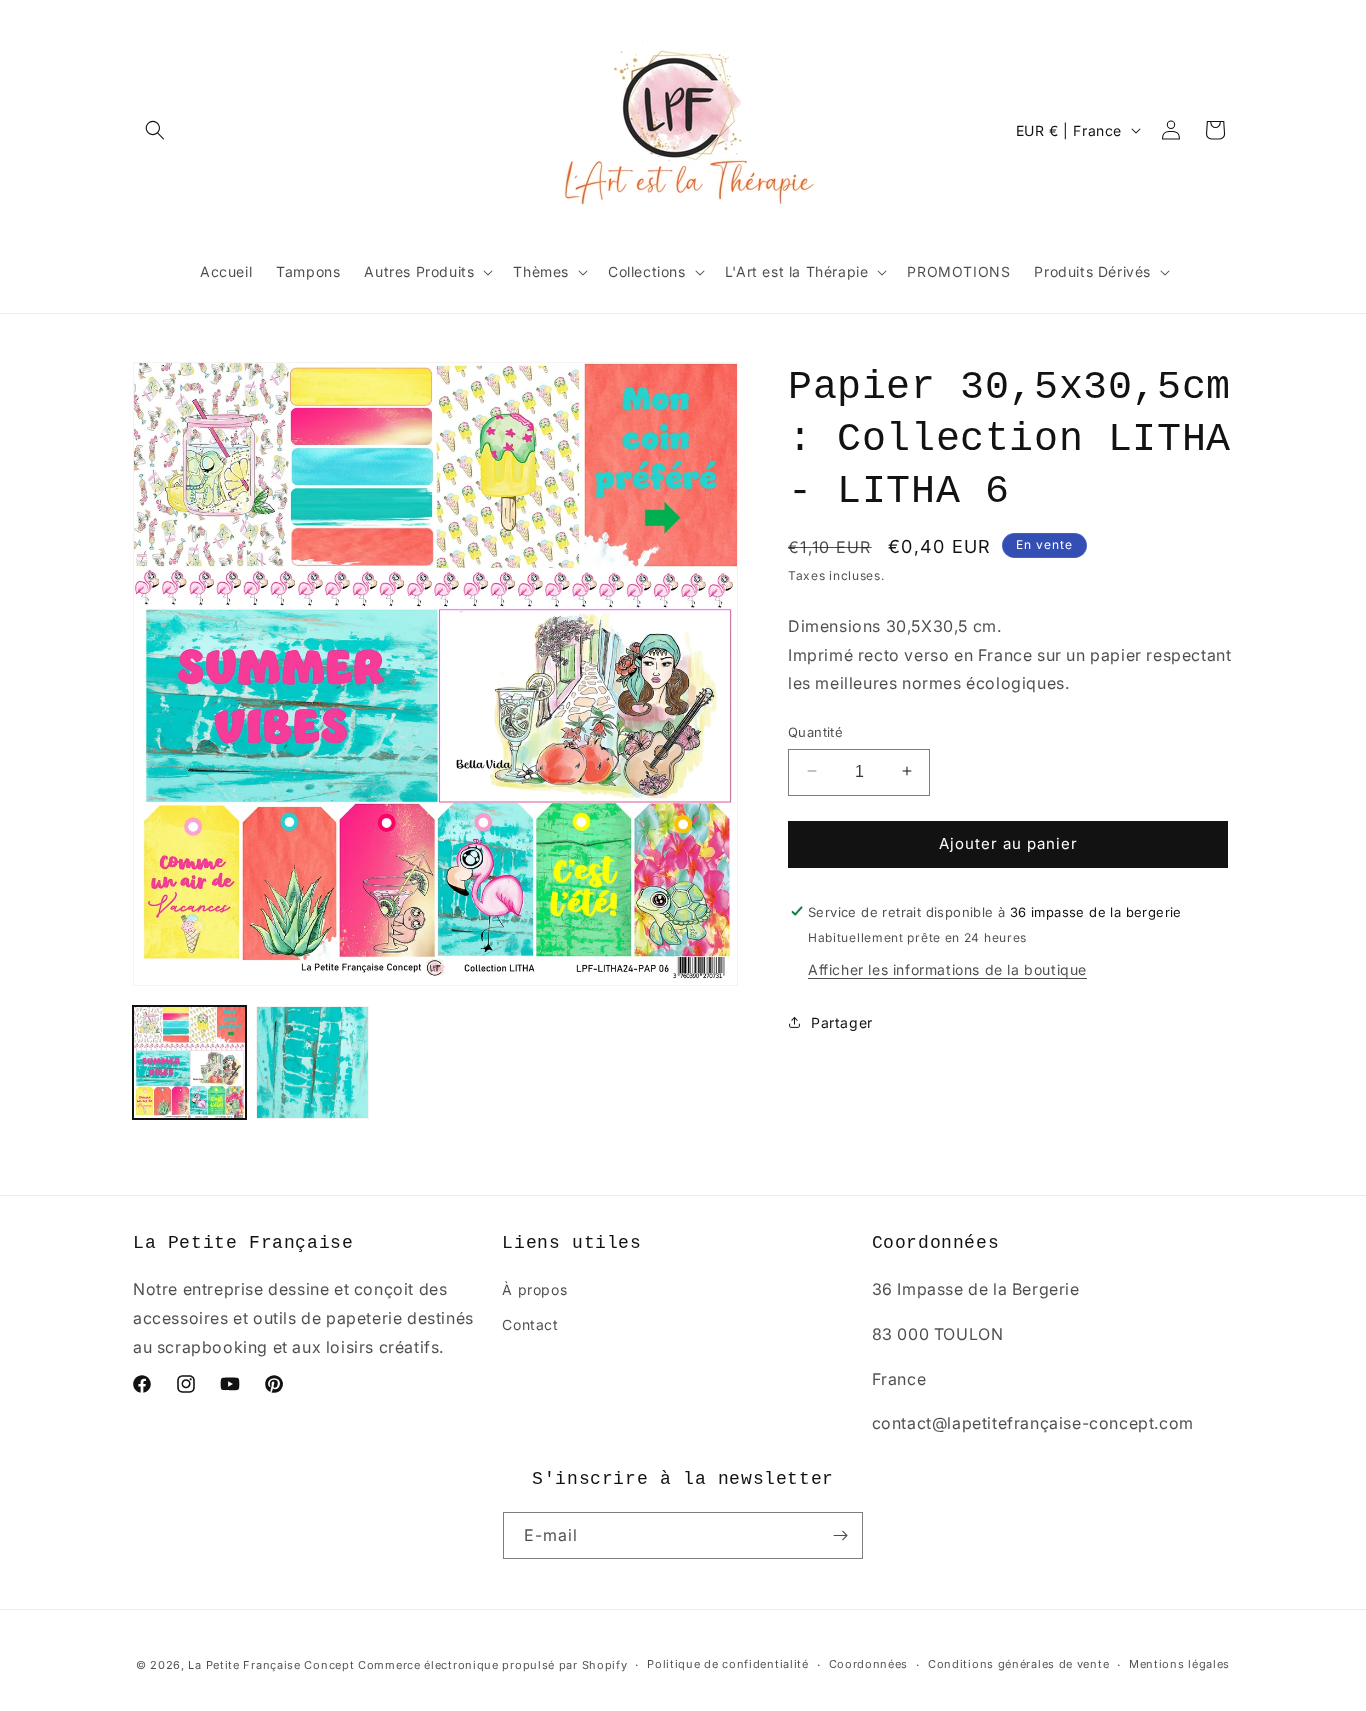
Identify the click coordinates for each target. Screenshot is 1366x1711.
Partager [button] (842, 1021)
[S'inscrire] (840, 1535)
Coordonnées (869, 1665)
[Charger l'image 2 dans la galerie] (312, 1062)
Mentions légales (1179, 1665)
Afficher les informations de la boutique (947, 968)
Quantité (815, 731)
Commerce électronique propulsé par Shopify (492, 1665)
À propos (534, 1289)
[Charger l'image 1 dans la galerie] (189, 1062)
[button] (155, 130)
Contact (530, 1324)
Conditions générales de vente (1018, 1665)
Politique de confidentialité (728, 1665)
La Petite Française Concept (271, 1665)
